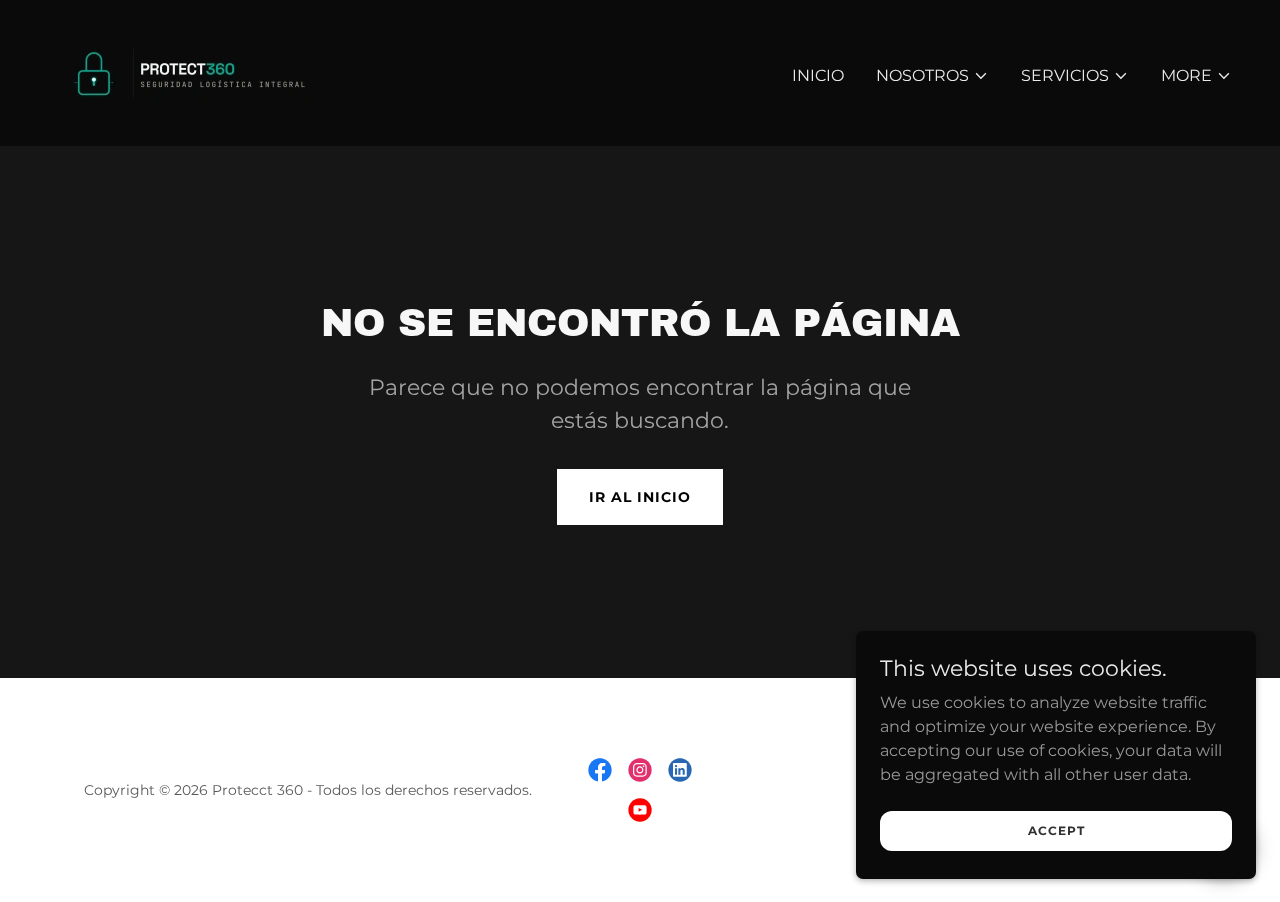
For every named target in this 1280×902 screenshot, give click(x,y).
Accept (1056, 830)
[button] (932, 76)
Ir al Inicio (640, 497)
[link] (201, 71)
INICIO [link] (818, 75)
